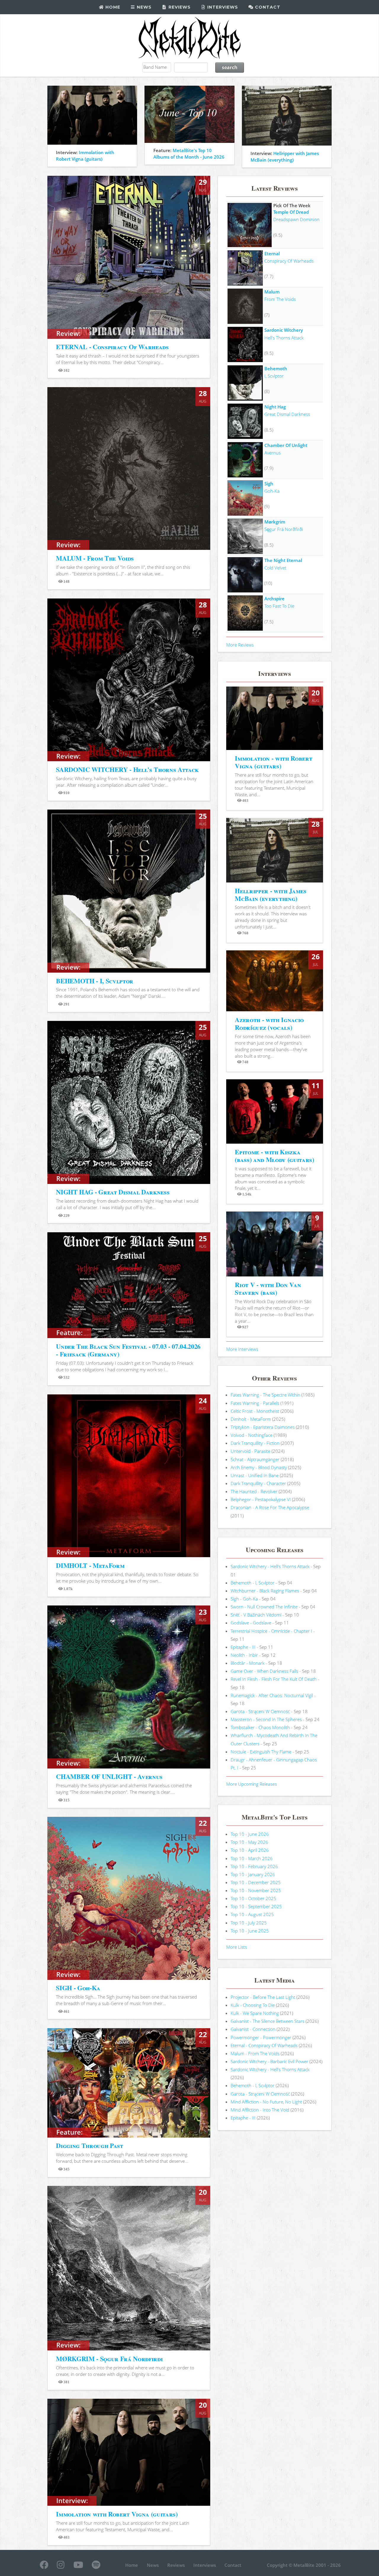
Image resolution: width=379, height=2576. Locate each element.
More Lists (237, 1947)
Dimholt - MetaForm (251, 1419)
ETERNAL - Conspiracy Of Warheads (112, 347)
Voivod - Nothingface (252, 1435)
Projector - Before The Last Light (263, 1997)
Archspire (274, 598)
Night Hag (275, 407)
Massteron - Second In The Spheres (266, 1719)
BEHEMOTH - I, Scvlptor (95, 981)
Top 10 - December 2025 (256, 1882)
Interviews (222, 7)
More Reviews (240, 645)
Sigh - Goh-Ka (244, 1599)
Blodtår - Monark (248, 1663)
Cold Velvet (275, 568)
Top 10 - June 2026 (250, 1834)
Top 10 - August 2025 (252, 1914)
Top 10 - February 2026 (254, 1866)
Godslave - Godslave (251, 1623)
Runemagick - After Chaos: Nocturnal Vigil (272, 1695)
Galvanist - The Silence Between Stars (268, 2021)
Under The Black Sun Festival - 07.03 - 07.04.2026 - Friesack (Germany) (128, 1350)
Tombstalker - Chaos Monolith (260, 1727)
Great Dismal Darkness (287, 414)
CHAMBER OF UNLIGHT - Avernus (109, 1776)
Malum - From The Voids (255, 2053)
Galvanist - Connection (253, 2029)
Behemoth (276, 368)
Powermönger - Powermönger (261, 2037)
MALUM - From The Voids (95, 558)
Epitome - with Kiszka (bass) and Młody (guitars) (274, 1156)
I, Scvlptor (274, 376)
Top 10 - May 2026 (249, 1842)
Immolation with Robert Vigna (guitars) (117, 2514)
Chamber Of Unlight (286, 445)
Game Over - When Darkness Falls (264, 1671)
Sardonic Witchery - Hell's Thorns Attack (270, 1566)
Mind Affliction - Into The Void (260, 2110)
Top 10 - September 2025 (256, 1906)
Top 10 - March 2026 (252, 1858)
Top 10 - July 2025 (249, 1923)
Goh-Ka (272, 491)
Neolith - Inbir (244, 1655)
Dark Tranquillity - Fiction (255, 1443)
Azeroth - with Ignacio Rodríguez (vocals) (269, 1023)
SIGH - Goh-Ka (78, 1988)
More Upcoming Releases (252, 1784)
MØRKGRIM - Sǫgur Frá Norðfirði (109, 2359)
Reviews (179, 7)
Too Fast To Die (279, 606)
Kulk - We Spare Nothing (255, 2013)
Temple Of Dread (291, 212)
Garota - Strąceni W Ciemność (260, 1711)
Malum (272, 292)
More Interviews (242, 1349)
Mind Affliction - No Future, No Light (266, 2102)
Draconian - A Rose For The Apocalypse (270, 1507)
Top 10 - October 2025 (253, 1898)
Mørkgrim (275, 522)
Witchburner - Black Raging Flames (265, 1591)
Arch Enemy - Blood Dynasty (259, 1467)
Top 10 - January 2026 (253, 1874)
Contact (267, 7)
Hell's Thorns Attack (284, 338)
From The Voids (280, 299)
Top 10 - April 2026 (250, 1850)
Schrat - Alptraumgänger (255, 1459)
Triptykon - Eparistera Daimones (263, 1427)
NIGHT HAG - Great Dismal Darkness (113, 1192)
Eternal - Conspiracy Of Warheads (264, 2045)
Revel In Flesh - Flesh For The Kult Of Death (274, 1679)
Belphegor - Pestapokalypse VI (261, 1499)
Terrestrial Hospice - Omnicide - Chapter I (271, 1631)
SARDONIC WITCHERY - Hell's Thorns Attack (127, 769)
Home (112, 7)
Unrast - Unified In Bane (255, 1475)
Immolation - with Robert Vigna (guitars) (273, 762)
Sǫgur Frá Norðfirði (284, 529)
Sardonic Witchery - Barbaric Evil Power (269, 2061)
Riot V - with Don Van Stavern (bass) (268, 1288)
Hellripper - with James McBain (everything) (270, 894)
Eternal (272, 253)
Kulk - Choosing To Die (253, 2005)
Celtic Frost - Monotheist (255, 1411)
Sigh (269, 483)
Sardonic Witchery (284, 330)
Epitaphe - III (243, 1647)
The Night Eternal (283, 560)
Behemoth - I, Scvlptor (253, 1583)
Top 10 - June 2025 (250, 1931)
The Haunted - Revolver (254, 1491)
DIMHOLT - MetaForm (90, 1565)
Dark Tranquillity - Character (258, 1483)
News (143, 7)
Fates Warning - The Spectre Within (265, 1395)
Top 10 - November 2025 (256, 1890)
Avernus (273, 453)
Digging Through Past (89, 2145)
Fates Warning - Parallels (255, 1403)
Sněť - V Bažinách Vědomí (256, 1615)
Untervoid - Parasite (250, 1451)
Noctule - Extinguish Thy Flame (261, 1752)
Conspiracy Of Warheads (289, 261)
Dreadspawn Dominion (296, 219)
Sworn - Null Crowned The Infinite (264, 1607)
